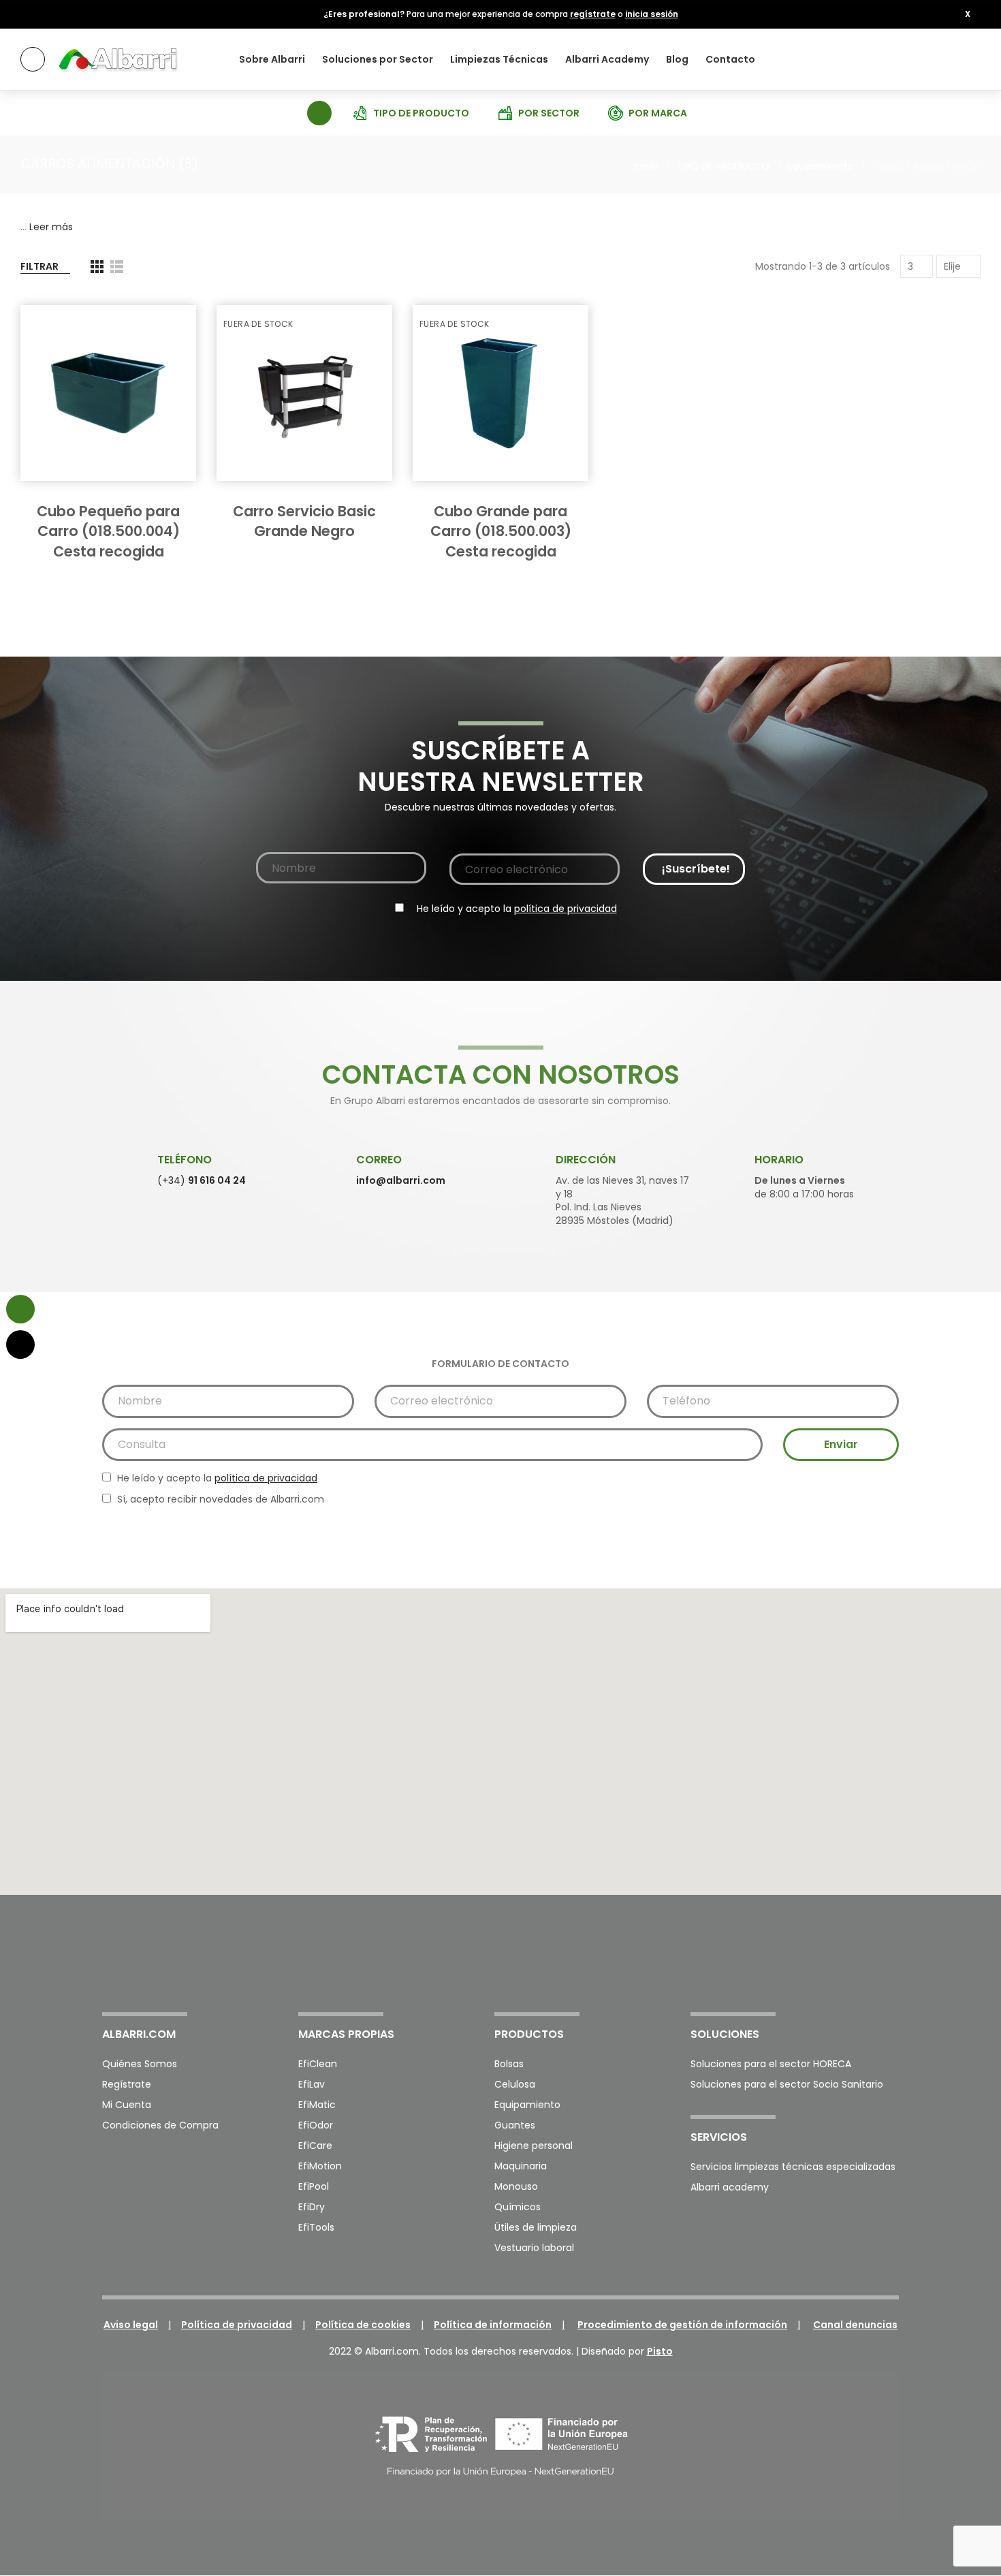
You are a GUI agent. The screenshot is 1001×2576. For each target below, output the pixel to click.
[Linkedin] (891, 1960)
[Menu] (33, 59)
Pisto (660, 2351)
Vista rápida (162, 329)
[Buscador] (318, 112)
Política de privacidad (237, 2325)
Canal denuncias (855, 2325)
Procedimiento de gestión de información (682, 2325)
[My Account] (967, 59)
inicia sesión (652, 14)
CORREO (379, 1160)
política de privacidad (566, 909)
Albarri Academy (607, 59)
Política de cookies (363, 2325)
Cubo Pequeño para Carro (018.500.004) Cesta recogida (108, 531)
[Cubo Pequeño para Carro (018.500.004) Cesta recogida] (108, 393)
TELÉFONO (185, 1160)
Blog (677, 59)
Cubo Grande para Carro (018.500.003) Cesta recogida (501, 531)
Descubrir (114, 494)
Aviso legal (131, 2325)
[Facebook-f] (819, 1960)
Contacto (730, 59)
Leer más (51, 227)
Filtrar (39, 266)
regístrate (593, 14)
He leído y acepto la (515, 909)
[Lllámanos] (20, 1345)
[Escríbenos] (20, 1309)
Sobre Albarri (272, 59)
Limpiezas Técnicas (499, 59)
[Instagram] (855, 1960)
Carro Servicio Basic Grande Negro (304, 521)
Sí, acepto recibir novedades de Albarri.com (219, 1499)
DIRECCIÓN (586, 1160)
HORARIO (779, 1160)
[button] (968, 14)
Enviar (841, 1444)
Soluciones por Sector (378, 59)
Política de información (493, 2325)
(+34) (202, 1180)
